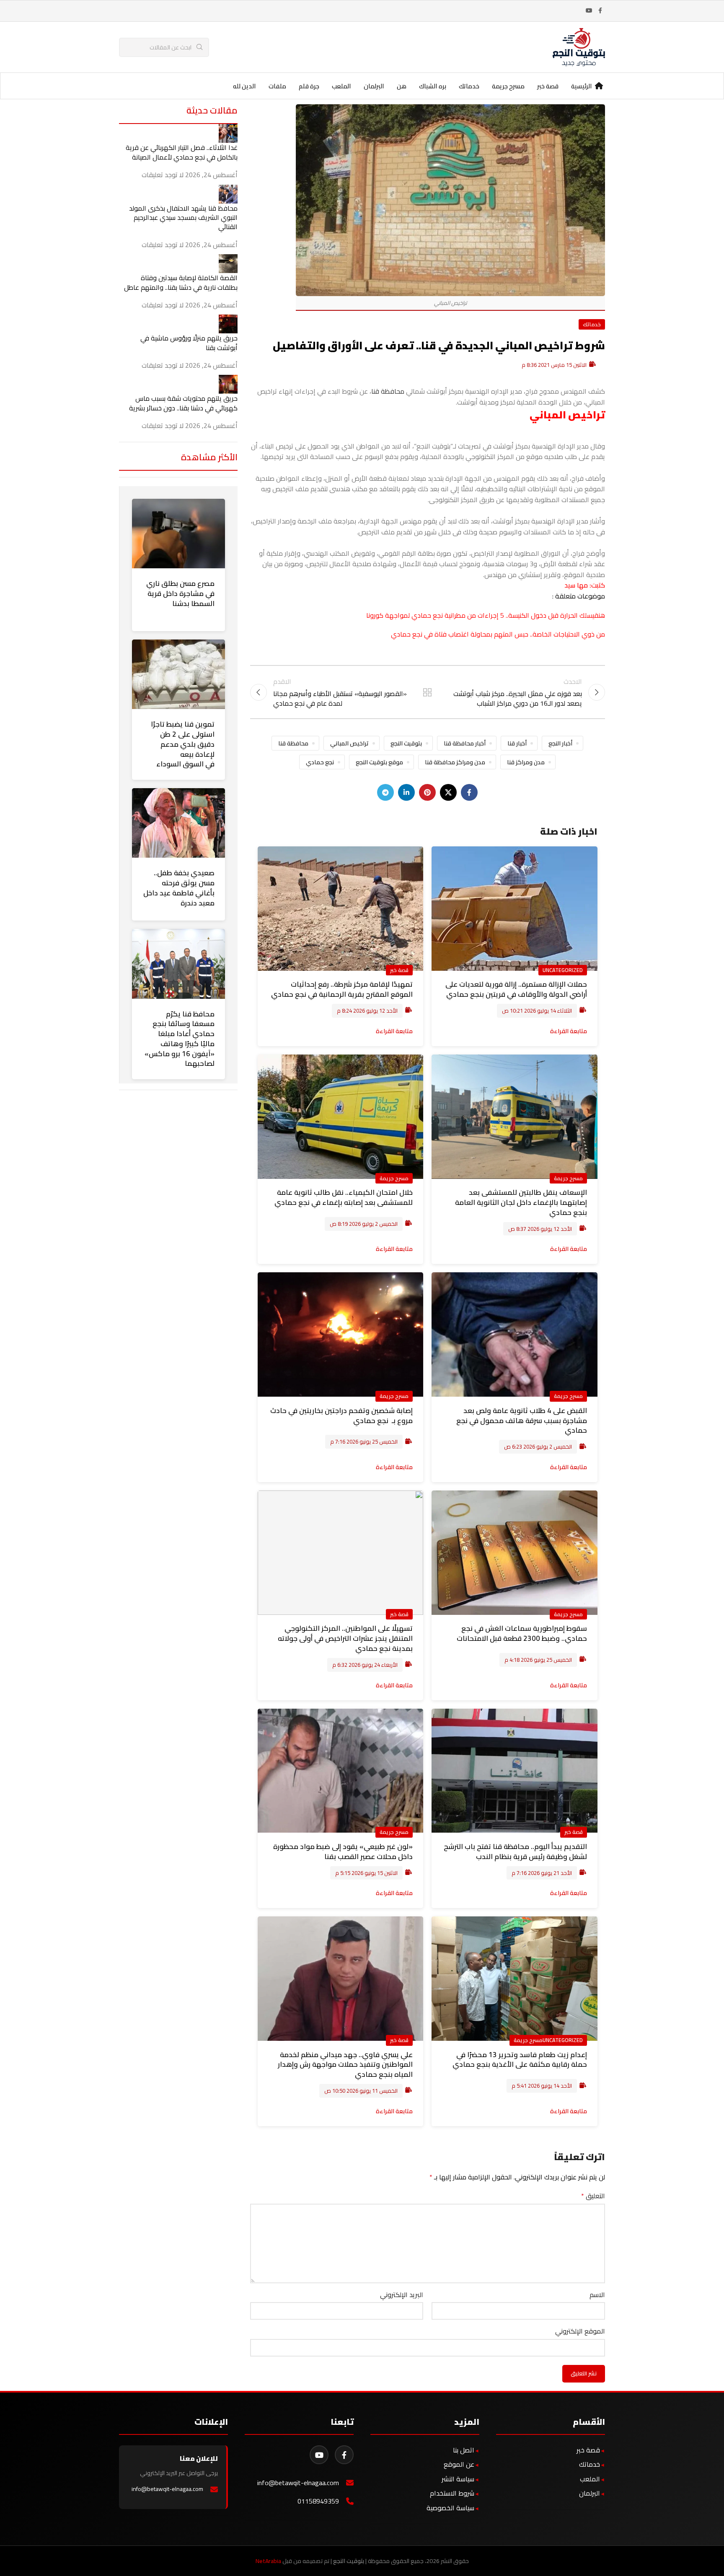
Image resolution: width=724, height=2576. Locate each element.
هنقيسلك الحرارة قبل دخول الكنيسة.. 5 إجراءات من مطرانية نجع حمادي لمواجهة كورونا (486, 615)
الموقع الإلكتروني (580, 2331)
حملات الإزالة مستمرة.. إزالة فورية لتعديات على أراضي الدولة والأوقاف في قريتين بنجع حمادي (516, 989)
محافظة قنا (388, 391)
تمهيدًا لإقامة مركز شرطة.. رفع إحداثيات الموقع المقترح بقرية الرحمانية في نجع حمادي (342, 989)
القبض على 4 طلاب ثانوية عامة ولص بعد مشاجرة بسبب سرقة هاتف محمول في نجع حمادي (522, 1421)
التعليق (593, 2196)
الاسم (597, 2295)
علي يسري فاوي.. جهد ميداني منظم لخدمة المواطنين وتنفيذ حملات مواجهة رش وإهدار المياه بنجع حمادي (345, 2065)
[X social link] (448, 792)
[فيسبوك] (344, 2455)
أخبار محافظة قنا (465, 743)
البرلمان (590, 2493)
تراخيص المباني (349, 743)
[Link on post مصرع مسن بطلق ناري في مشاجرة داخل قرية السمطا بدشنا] (178, 534)
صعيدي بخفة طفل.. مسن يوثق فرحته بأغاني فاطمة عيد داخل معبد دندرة (179, 888)
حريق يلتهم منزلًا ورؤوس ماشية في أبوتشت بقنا (189, 343)
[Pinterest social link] (427, 792)
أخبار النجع (560, 743)
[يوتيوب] (319, 2455)
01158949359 (318, 2501)
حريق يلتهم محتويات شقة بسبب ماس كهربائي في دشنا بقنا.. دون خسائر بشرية (183, 403)
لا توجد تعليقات (163, 175)
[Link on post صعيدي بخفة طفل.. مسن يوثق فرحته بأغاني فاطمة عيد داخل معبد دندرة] (178, 823)
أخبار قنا (517, 743)
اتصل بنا (464, 2450)
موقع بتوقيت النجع (379, 762)
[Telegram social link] (385, 792)
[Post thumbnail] (228, 133)
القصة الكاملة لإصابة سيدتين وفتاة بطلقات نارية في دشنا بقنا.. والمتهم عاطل (181, 282)
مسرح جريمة (568, 1178)
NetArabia (268, 2561)
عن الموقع (459, 2464)
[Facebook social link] (600, 11)
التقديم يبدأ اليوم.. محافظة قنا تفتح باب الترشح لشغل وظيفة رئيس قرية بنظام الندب (515, 1851)
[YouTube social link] (589, 11)
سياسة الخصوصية (450, 2508)
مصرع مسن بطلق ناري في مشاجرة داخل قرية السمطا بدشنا (180, 593)
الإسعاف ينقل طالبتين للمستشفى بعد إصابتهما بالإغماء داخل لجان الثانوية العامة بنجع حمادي (521, 1202)
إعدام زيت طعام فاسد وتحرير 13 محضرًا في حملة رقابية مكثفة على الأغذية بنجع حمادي (520, 2060)
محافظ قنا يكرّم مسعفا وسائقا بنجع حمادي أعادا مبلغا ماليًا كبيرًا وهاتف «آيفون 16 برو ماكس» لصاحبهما (180, 1039)
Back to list (427, 692)
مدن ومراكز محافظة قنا (455, 762)
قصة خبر (399, 970)
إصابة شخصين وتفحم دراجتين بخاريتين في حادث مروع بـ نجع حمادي (341, 1416)
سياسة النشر (458, 2479)
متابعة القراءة (569, 1031)
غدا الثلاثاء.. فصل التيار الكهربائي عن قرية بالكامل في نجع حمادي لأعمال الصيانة (182, 152)
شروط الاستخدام (452, 2493)
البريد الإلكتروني (402, 2295)
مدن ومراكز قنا (526, 762)
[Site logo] (579, 46)
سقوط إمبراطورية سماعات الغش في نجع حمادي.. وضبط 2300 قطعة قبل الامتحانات (522, 1633)
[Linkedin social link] (406, 792)
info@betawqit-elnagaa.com (298, 2483)
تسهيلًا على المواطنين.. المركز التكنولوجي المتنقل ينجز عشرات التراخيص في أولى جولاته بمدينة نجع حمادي (345, 1638)
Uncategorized (563, 970)
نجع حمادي (320, 762)
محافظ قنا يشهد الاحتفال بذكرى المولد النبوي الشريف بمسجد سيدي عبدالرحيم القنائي (183, 218)
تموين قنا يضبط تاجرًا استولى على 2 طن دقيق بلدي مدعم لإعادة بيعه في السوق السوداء (183, 744)
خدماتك (592, 324)
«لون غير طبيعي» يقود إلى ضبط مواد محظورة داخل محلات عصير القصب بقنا (343, 1851)
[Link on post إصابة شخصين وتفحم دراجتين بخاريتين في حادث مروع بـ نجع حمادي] (341, 1334)
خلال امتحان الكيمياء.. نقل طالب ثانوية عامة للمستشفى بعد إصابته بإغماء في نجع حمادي (344, 1197)
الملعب (590, 2479)
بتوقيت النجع (406, 743)
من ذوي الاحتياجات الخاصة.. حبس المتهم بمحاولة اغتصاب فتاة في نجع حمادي (498, 634)
